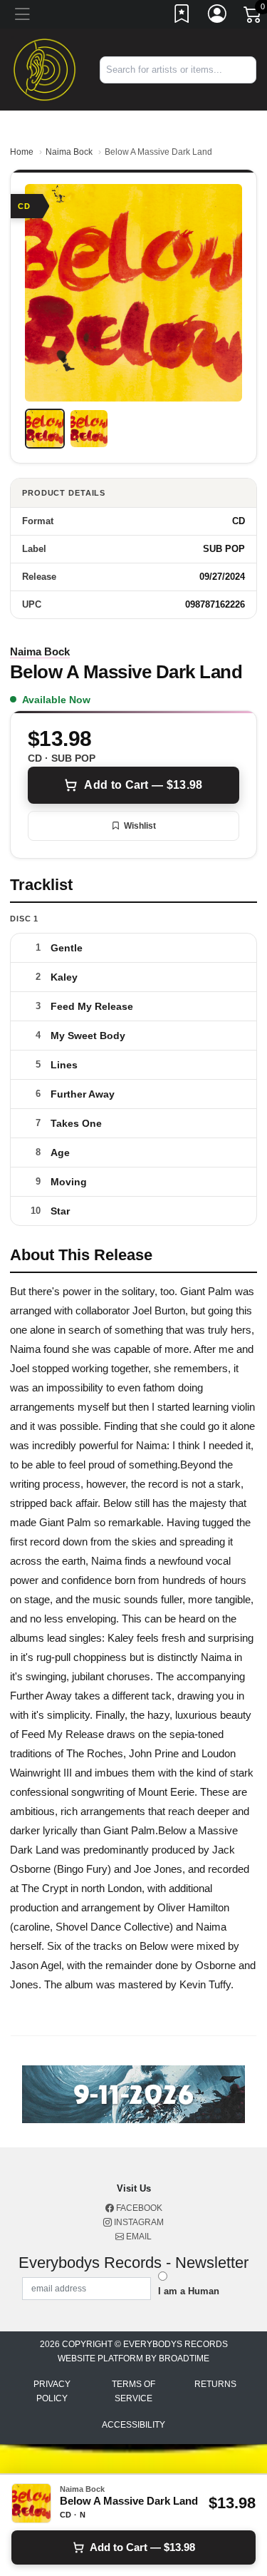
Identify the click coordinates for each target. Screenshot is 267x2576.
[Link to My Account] (218, 16)
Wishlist (140, 826)
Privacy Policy (52, 2391)
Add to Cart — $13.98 (143, 785)
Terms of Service (133, 2391)
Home (22, 152)
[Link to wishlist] (182, 16)
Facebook (138, 2208)
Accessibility (133, 2425)
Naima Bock (69, 152)
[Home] (44, 69)
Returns (215, 2384)
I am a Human (189, 2291)
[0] (253, 17)
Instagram (138, 2222)
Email (138, 2237)
